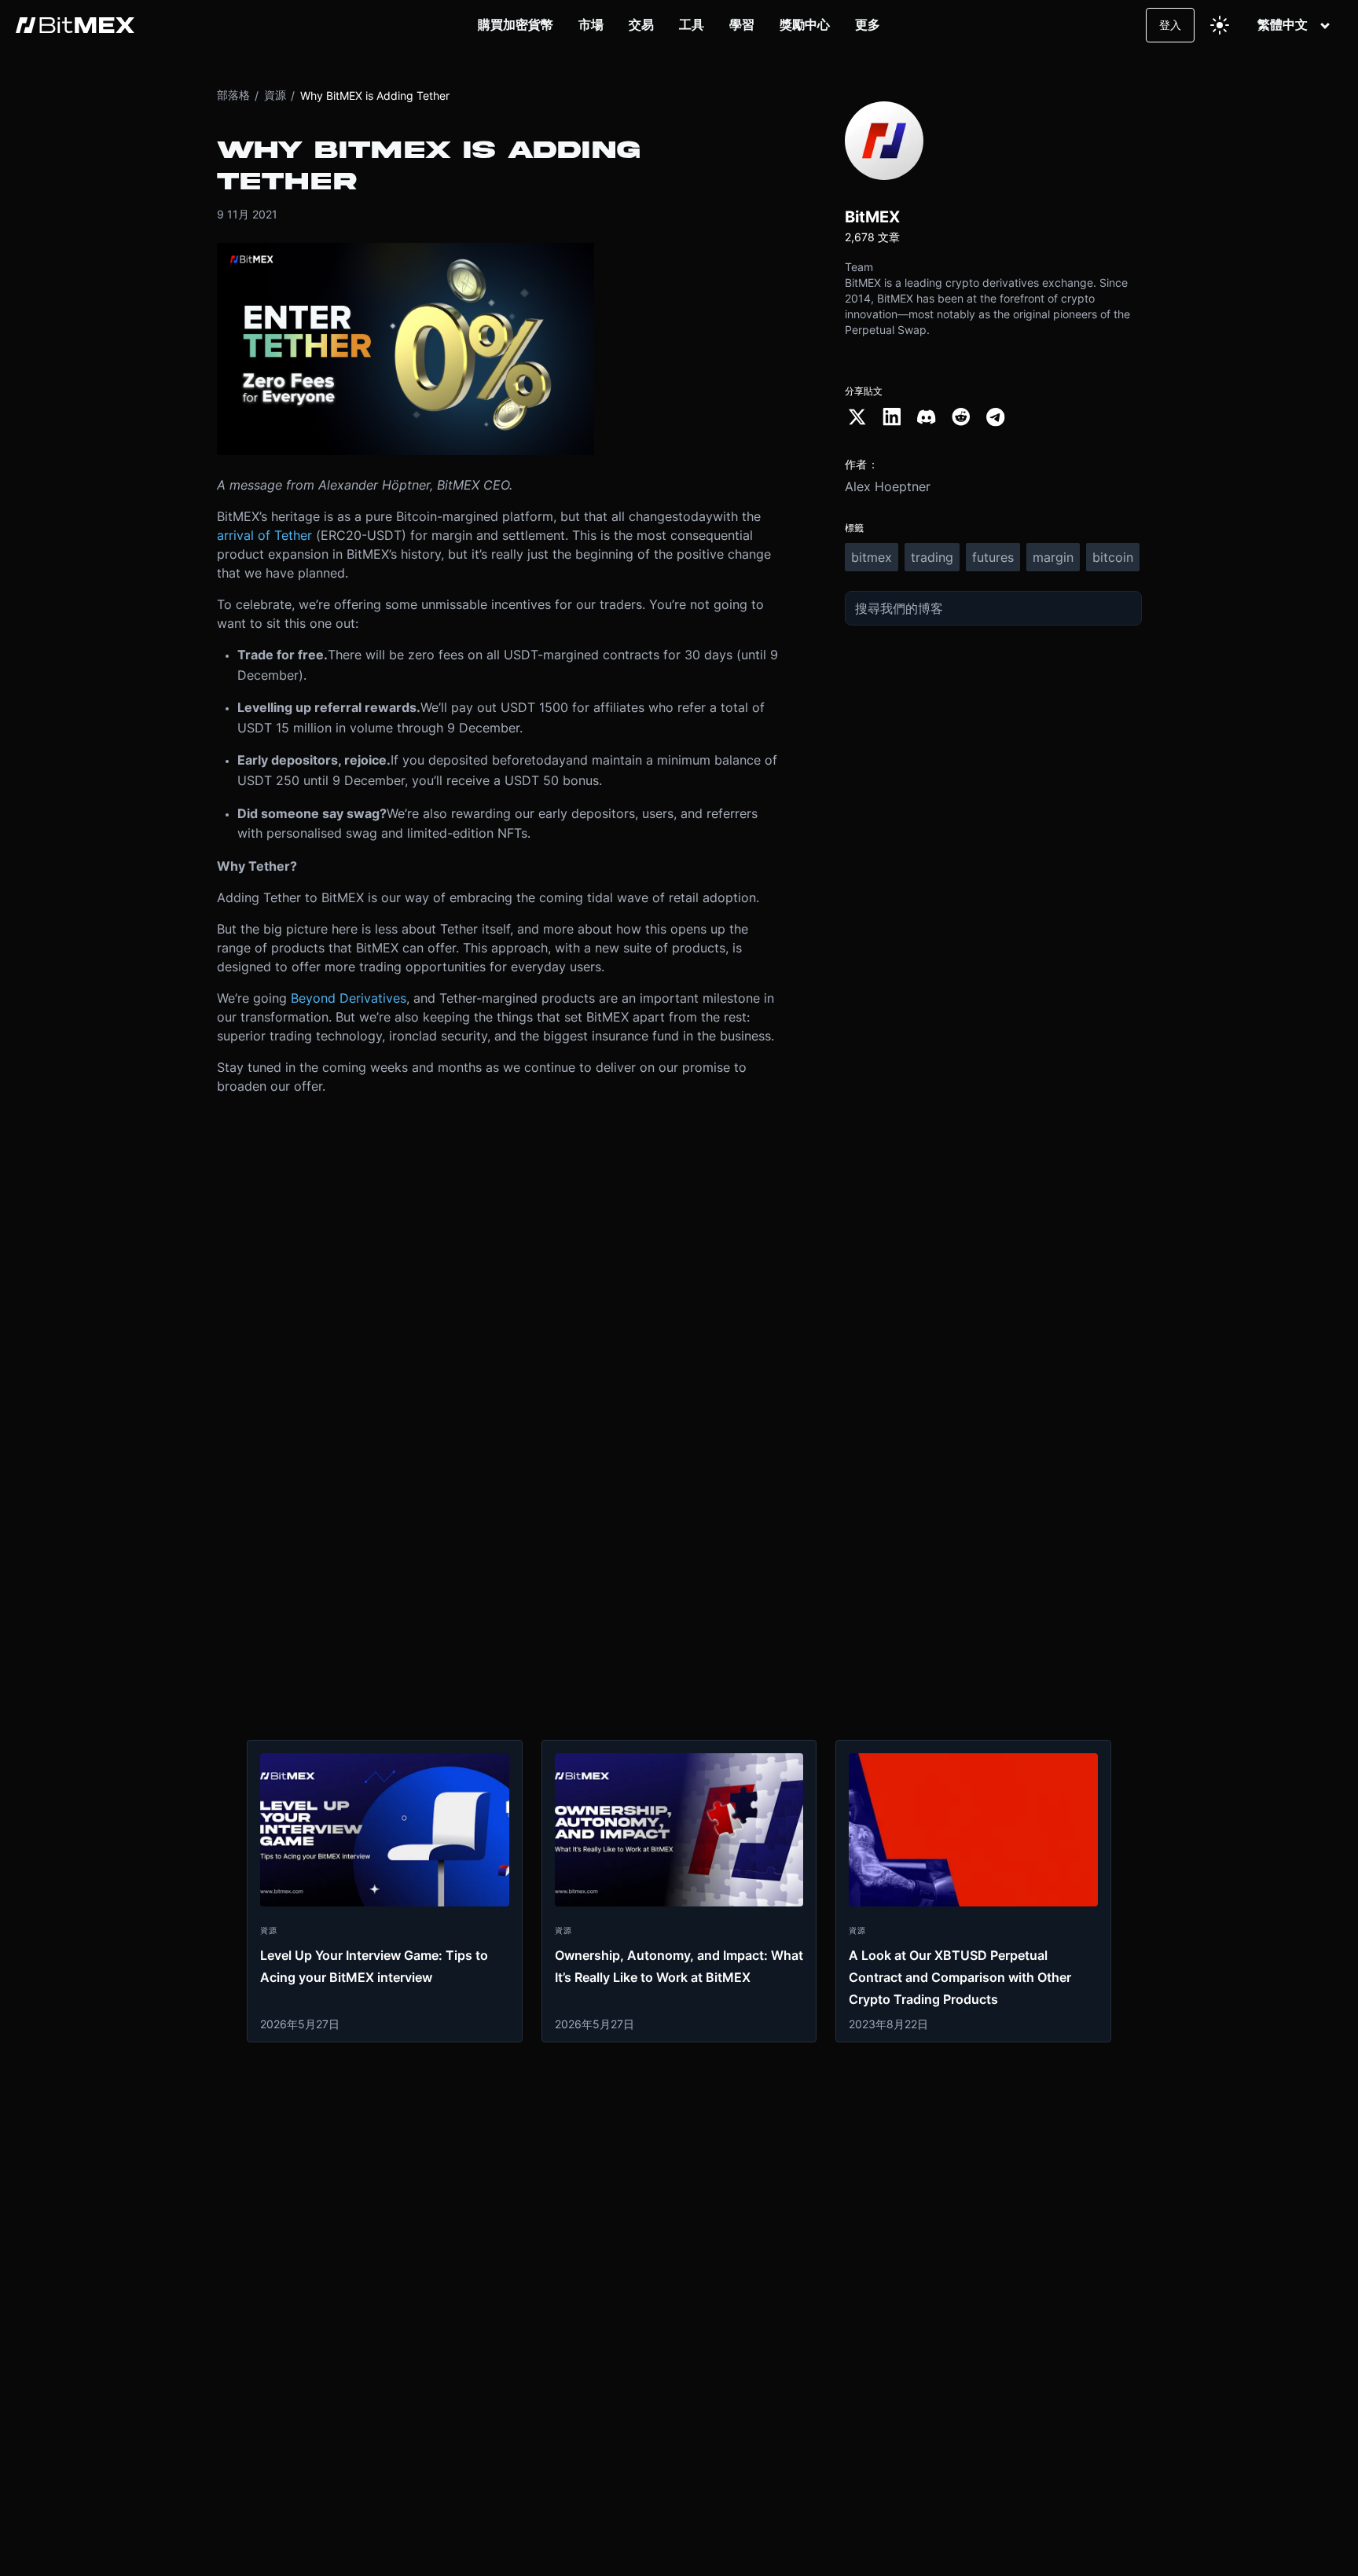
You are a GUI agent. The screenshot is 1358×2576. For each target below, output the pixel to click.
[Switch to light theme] (1220, 25)
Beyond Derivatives (349, 998)
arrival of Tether (264, 535)
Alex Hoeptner (888, 486)
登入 (1170, 25)
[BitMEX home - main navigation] (75, 25)
